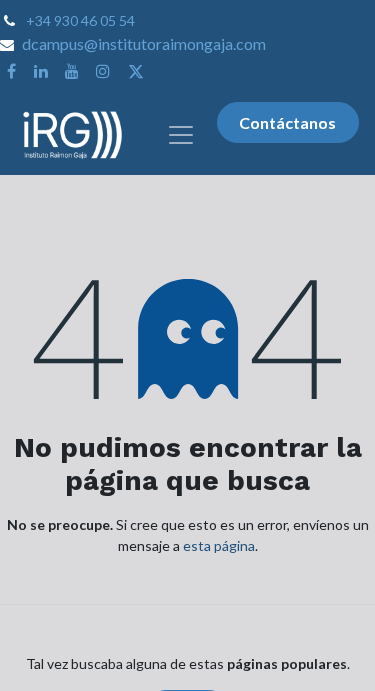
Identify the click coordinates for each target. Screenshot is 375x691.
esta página (219, 545)
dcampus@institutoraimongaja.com (144, 43)
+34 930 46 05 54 (80, 20)
